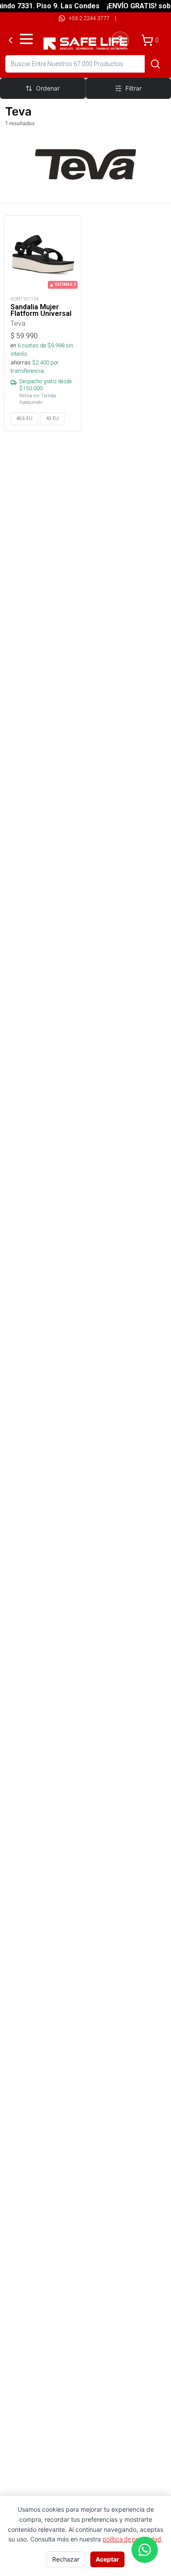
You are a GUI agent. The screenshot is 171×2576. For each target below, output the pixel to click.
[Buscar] (155, 64)
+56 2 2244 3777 (89, 18)
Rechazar (66, 2559)
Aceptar (107, 2559)
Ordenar (48, 88)
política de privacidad (132, 2539)
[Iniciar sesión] (120, 40)
